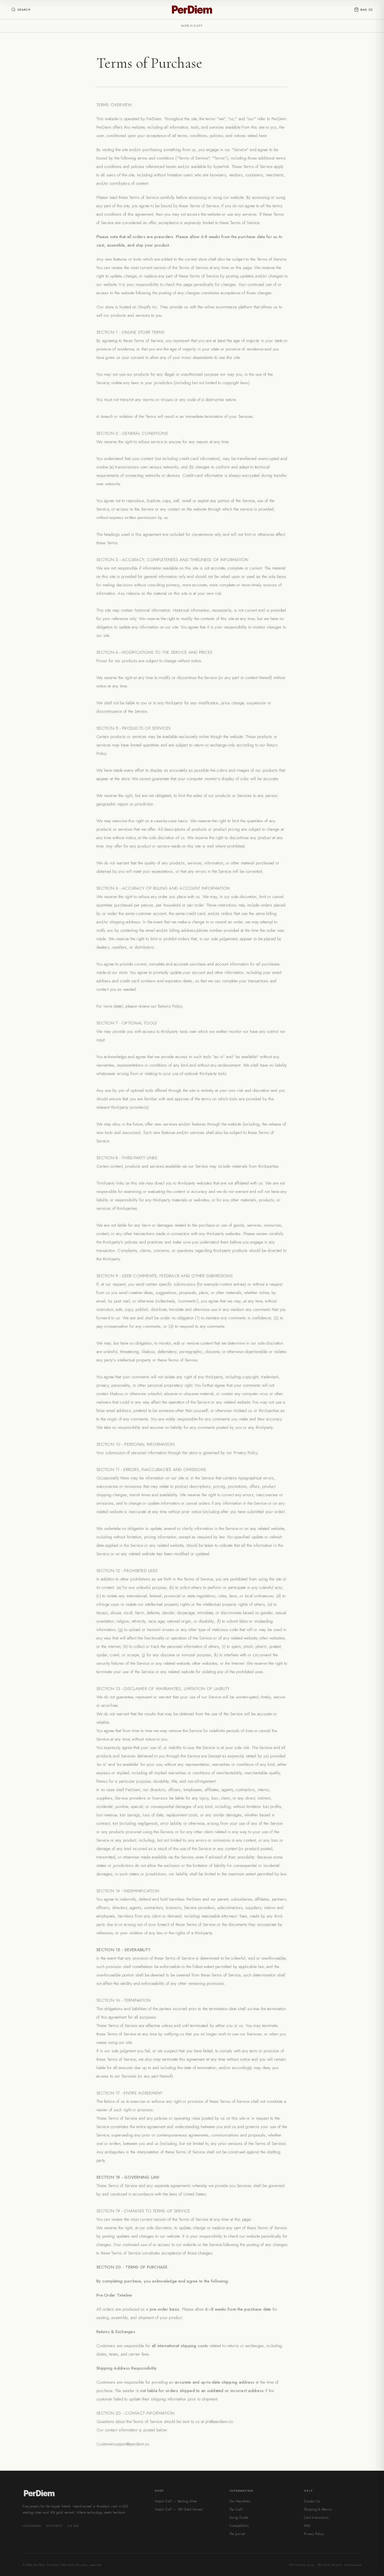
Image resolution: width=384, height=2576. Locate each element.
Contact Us (312, 2501)
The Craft (236, 2509)
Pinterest (55, 2526)
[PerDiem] (192, 10)
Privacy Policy (314, 2534)
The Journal (237, 2534)
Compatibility (239, 2526)
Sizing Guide (239, 2518)
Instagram (32, 2526)
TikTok (73, 2526)
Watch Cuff (192, 26)
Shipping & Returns (318, 2509)
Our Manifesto (240, 2501)
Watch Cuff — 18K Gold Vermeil (179, 2509)
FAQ (307, 2526)
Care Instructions (316, 2518)
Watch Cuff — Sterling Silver (176, 2501)
